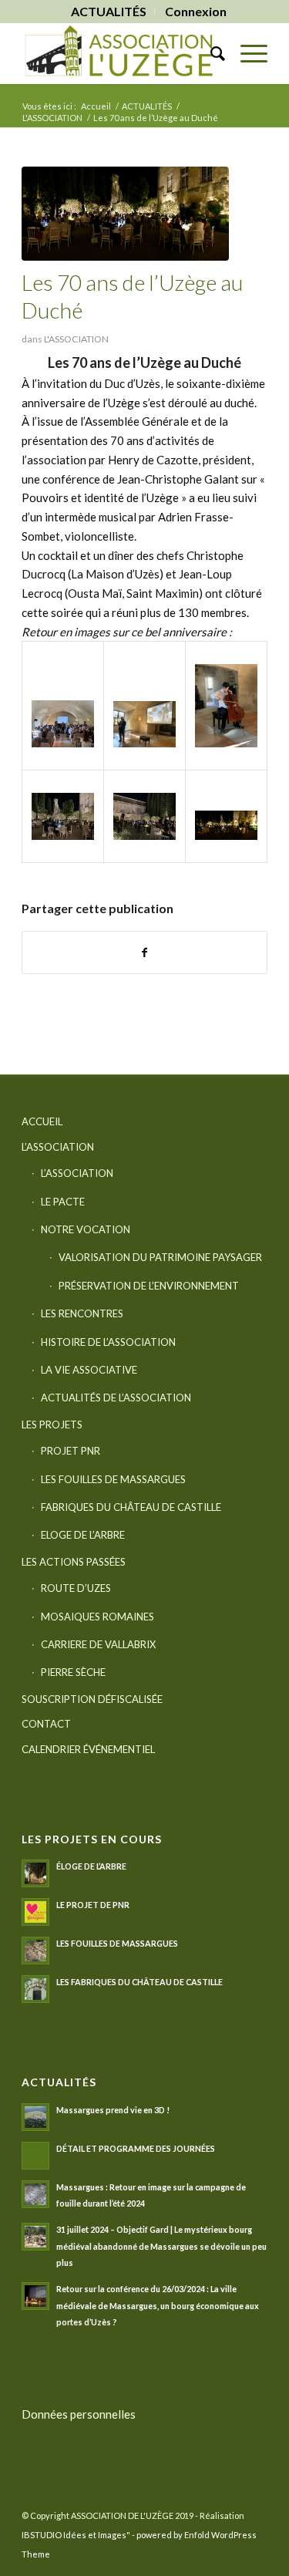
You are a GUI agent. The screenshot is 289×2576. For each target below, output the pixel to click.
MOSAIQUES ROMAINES (97, 1617)
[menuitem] (109, 12)
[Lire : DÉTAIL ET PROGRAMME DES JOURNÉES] (35, 2156)
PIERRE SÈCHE (73, 1672)
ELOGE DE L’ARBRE (83, 1535)
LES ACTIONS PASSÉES (74, 1562)
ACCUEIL (42, 1121)
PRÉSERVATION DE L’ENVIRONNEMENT (149, 1286)
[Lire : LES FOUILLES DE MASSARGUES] (35, 1951)
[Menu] (246, 53)
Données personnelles (79, 2414)
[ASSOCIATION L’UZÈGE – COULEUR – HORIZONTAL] (120, 53)
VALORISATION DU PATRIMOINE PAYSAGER (160, 1257)
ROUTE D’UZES (76, 1588)
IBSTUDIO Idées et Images (74, 2535)
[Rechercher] (210, 53)
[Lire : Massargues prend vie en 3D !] (35, 2117)
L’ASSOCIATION (58, 1147)
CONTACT (46, 1724)
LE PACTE (63, 1202)
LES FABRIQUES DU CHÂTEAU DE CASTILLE (139, 1982)
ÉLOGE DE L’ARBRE (91, 1866)
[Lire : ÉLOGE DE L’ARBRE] (35, 1873)
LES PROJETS (52, 1425)
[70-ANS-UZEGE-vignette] (125, 214)
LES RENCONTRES (82, 1313)
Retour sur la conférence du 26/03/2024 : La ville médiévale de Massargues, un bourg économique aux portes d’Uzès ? (158, 2305)
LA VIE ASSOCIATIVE (89, 1370)
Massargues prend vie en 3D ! (113, 2110)
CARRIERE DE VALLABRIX (98, 1644)
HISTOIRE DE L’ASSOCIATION (108, 1342)
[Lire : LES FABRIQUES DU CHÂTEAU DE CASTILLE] (35, 1989)
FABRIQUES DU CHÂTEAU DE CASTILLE (131, 1507)
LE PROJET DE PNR (93, 1905)
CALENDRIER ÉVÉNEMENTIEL (88, 1749)
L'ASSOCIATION (76, 339)
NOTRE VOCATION (86, 1229)
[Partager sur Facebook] (144, 953)
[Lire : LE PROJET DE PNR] (35, 1912)
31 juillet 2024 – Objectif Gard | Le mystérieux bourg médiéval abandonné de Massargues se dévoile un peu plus (161, 2246)
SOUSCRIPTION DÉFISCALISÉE (92, 1699)
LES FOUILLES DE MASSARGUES (113, 1479)
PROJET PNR (71, 1451)
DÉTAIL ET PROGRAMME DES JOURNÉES (136, 2148)
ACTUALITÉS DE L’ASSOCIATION (116, 1398)
